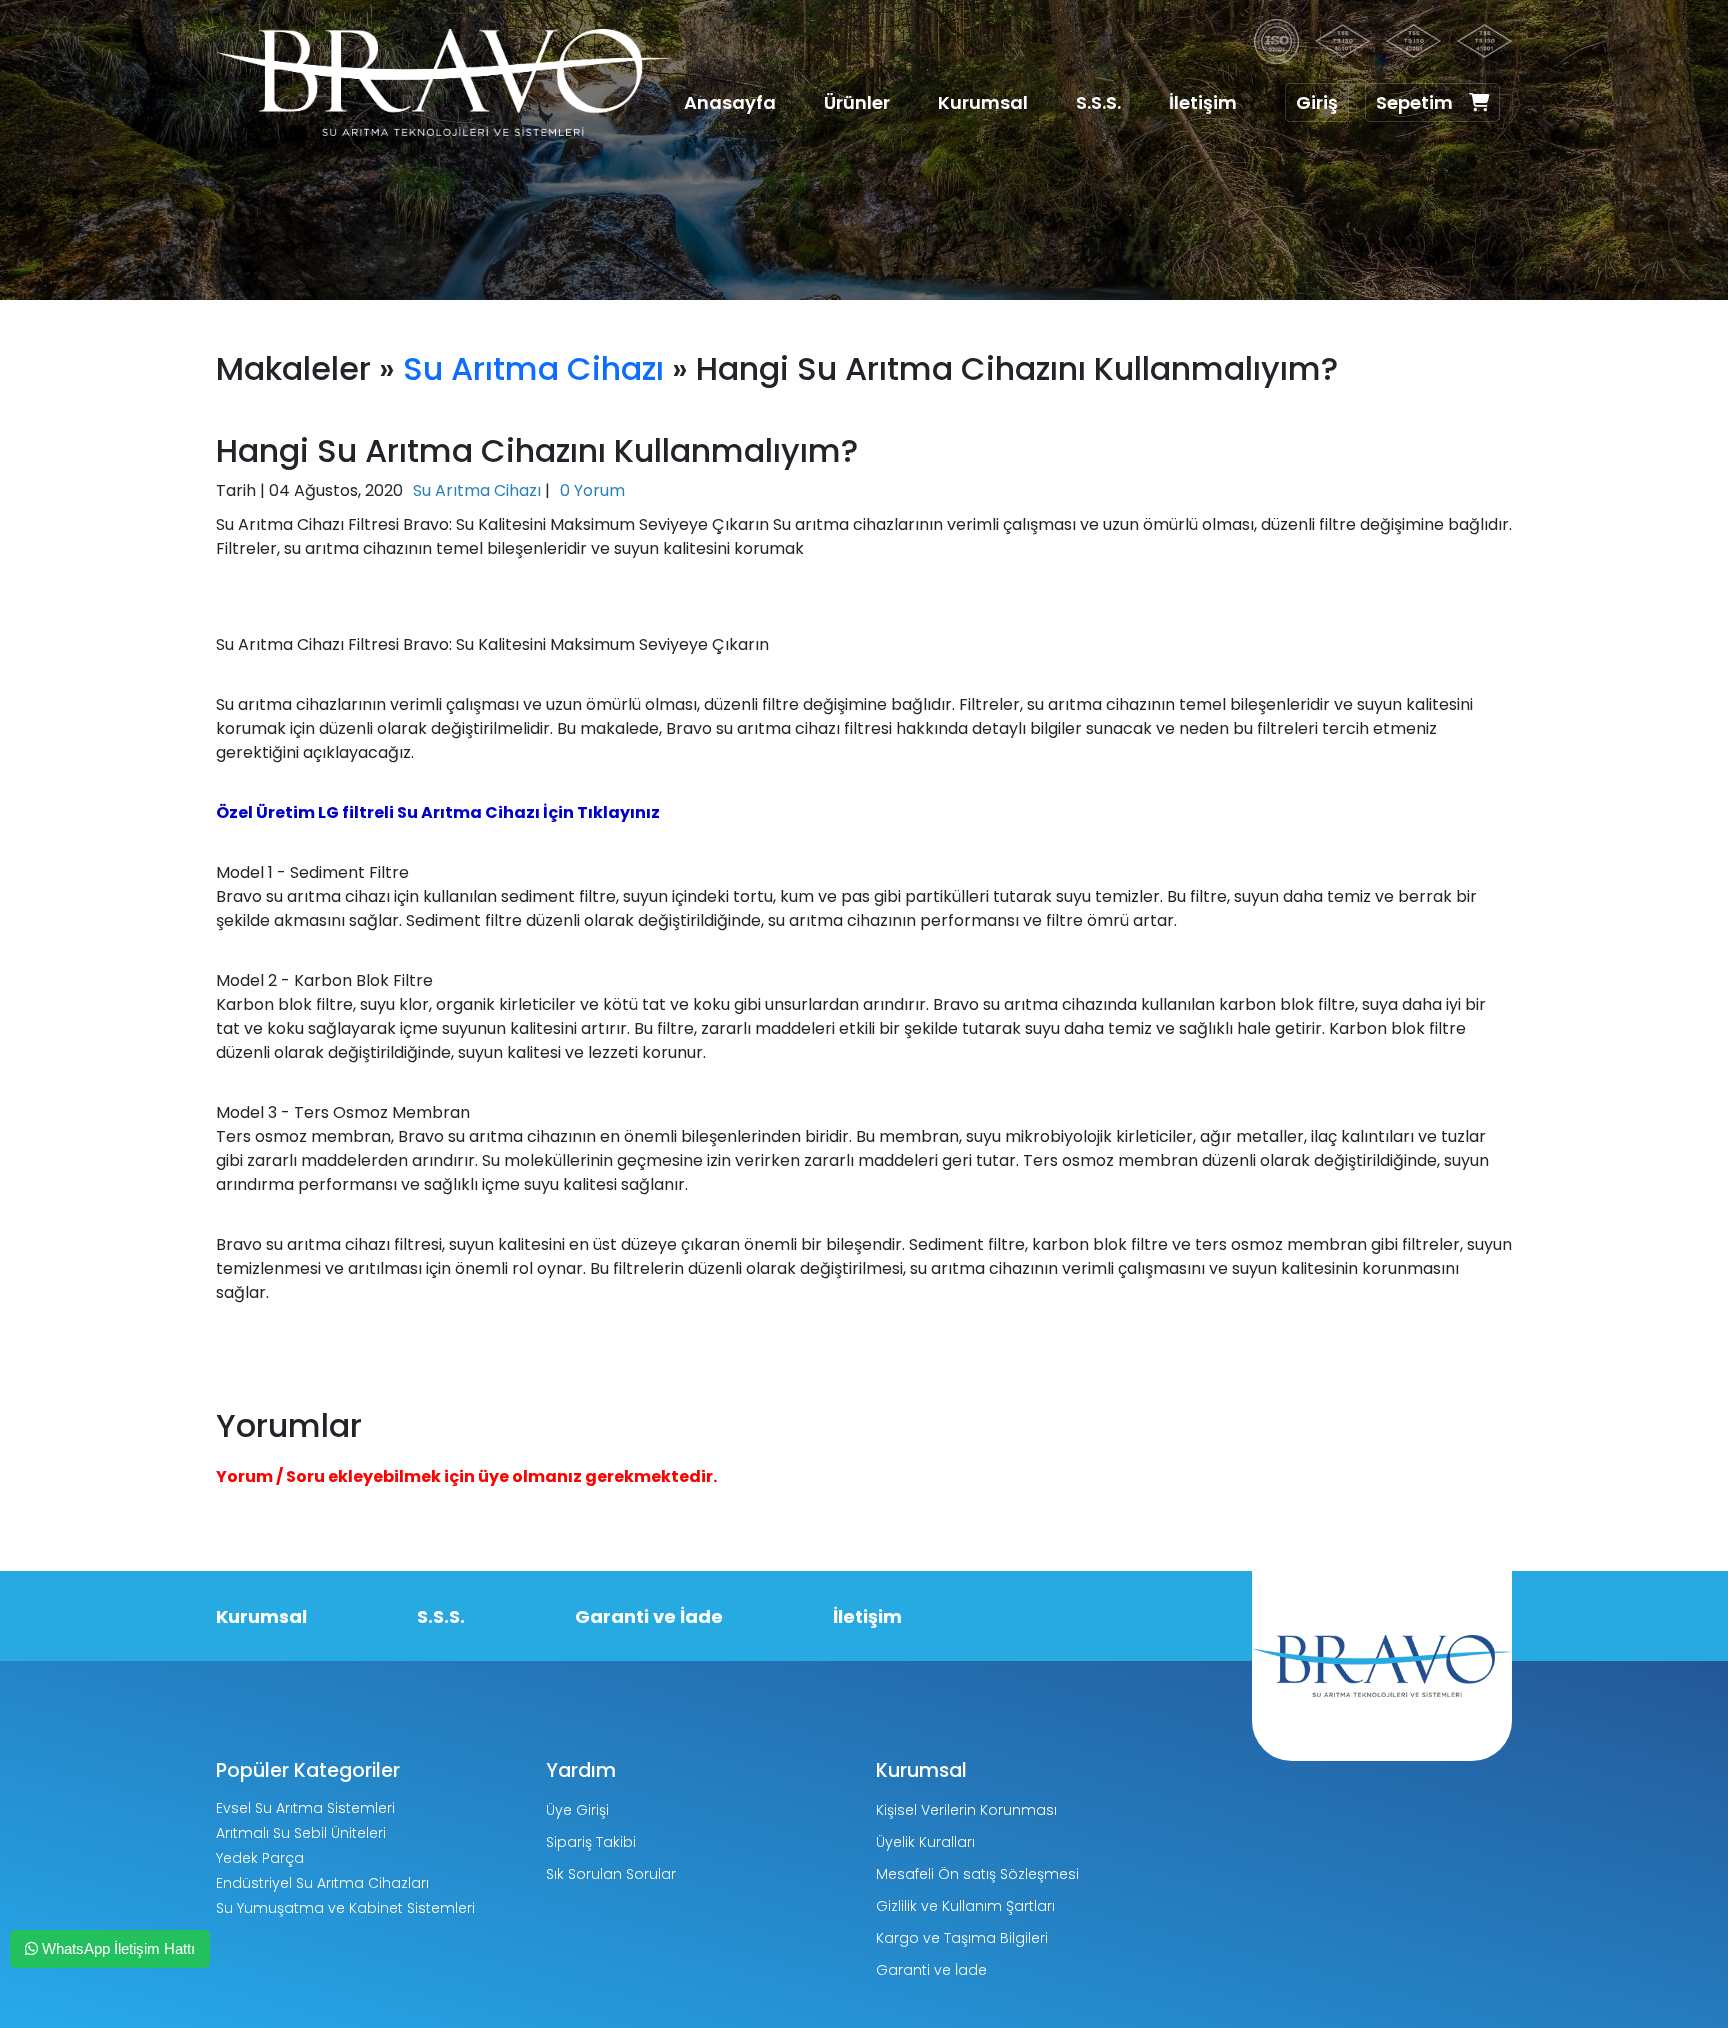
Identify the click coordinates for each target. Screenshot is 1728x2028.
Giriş (1317, 102)
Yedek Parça (260, 1858)
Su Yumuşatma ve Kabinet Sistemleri (345, 1908)
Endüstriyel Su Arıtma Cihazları (322, 1883)
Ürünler (857, 102)
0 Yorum (592, 490)
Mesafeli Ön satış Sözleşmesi (977, 1874)
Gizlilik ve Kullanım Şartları (965, 1906)
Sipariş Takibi (591, 1842)
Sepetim (1414, 102)
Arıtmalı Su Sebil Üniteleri (301, 1833)
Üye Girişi (577, 1810)
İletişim (1203, 102)
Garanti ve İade (649, 1616)
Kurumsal (983, 102)
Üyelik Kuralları (925, 1842)
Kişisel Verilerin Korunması (966, 1810)
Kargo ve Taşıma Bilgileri (962, 1938)
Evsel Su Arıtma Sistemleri (305, 1808)
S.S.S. (1098, 102)
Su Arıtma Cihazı (533, 368)
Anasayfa (730, 102)
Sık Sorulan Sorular (611, 1874)
